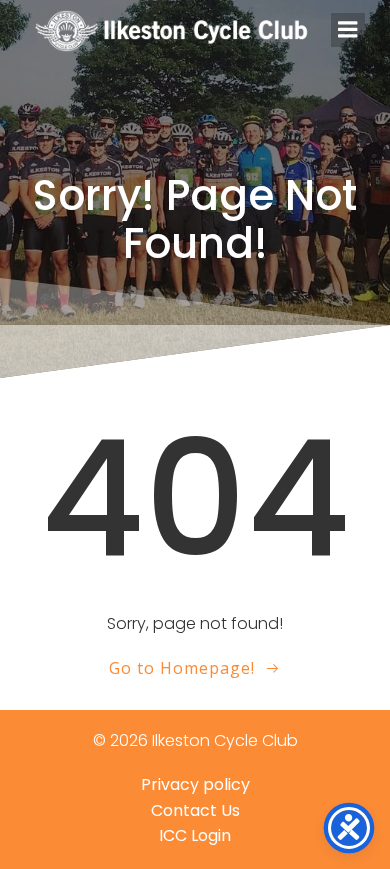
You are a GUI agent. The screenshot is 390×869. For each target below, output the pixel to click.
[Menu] (348, 30)
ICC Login (195, 835)
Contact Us (195, 810)
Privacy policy (195, 784)
